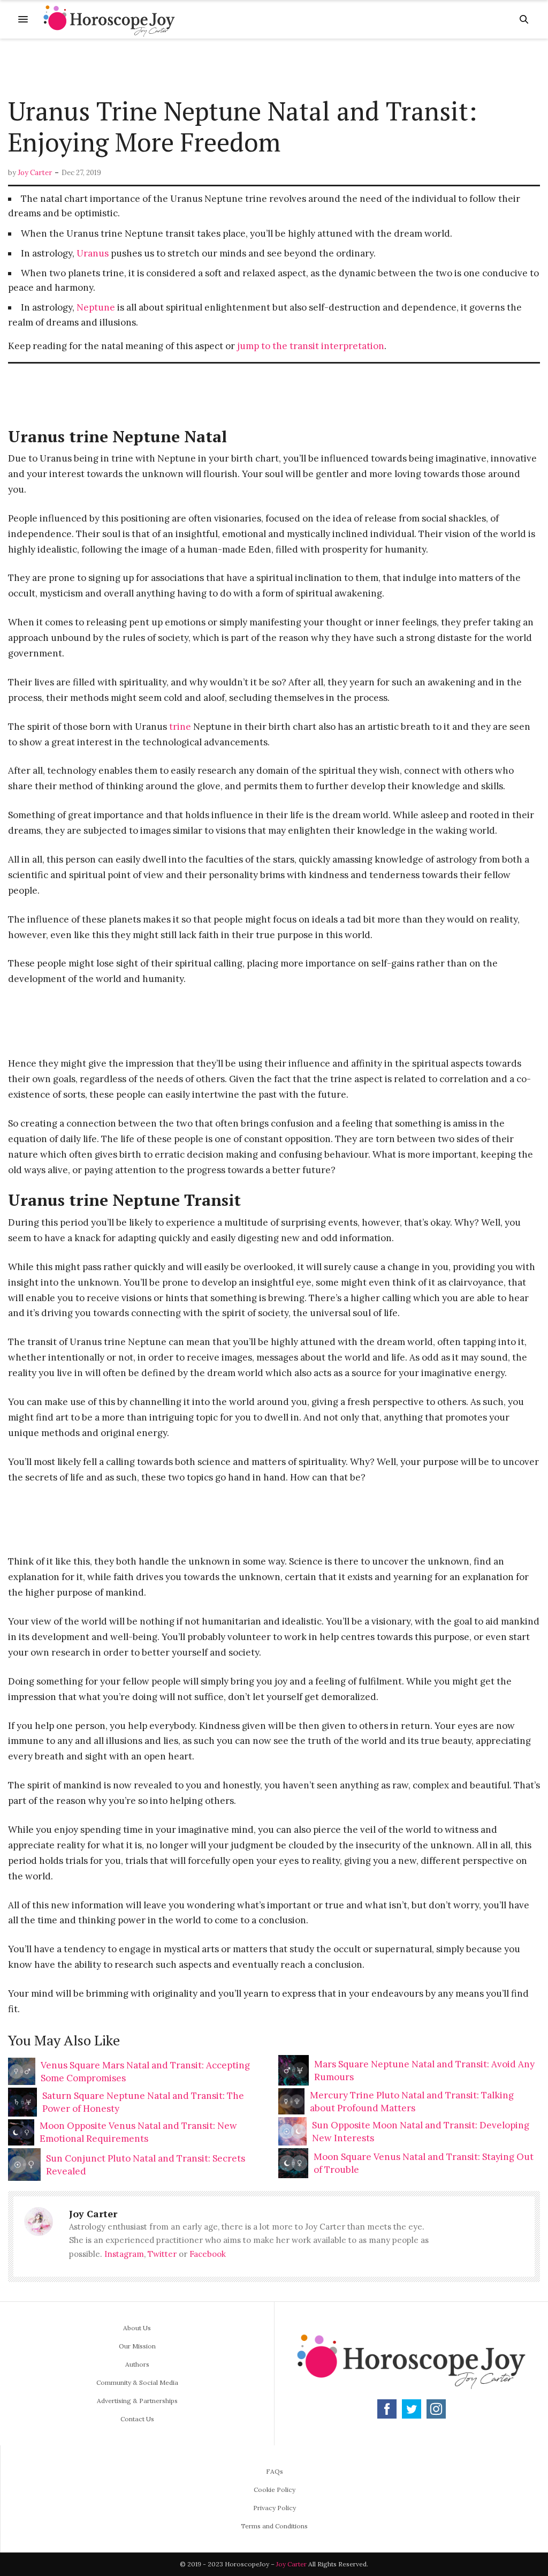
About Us (137, 2328)
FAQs (275, 2471)
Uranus (93, 253)
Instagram (124, 2254)
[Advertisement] (274, 68)
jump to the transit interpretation (311, 346)
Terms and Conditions (274, 2526)
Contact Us (137, 2419)
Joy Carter (35, 173)
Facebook (208, 2254)
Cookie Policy (275, 2490)
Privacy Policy (275, 2508)
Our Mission (137, 2346)
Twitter (162, 2254)
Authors (137, 2364)
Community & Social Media (137, 2382)
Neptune (96, 307)
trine (180, 727)
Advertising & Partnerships (137, 2401)
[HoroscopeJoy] (109, 19)
